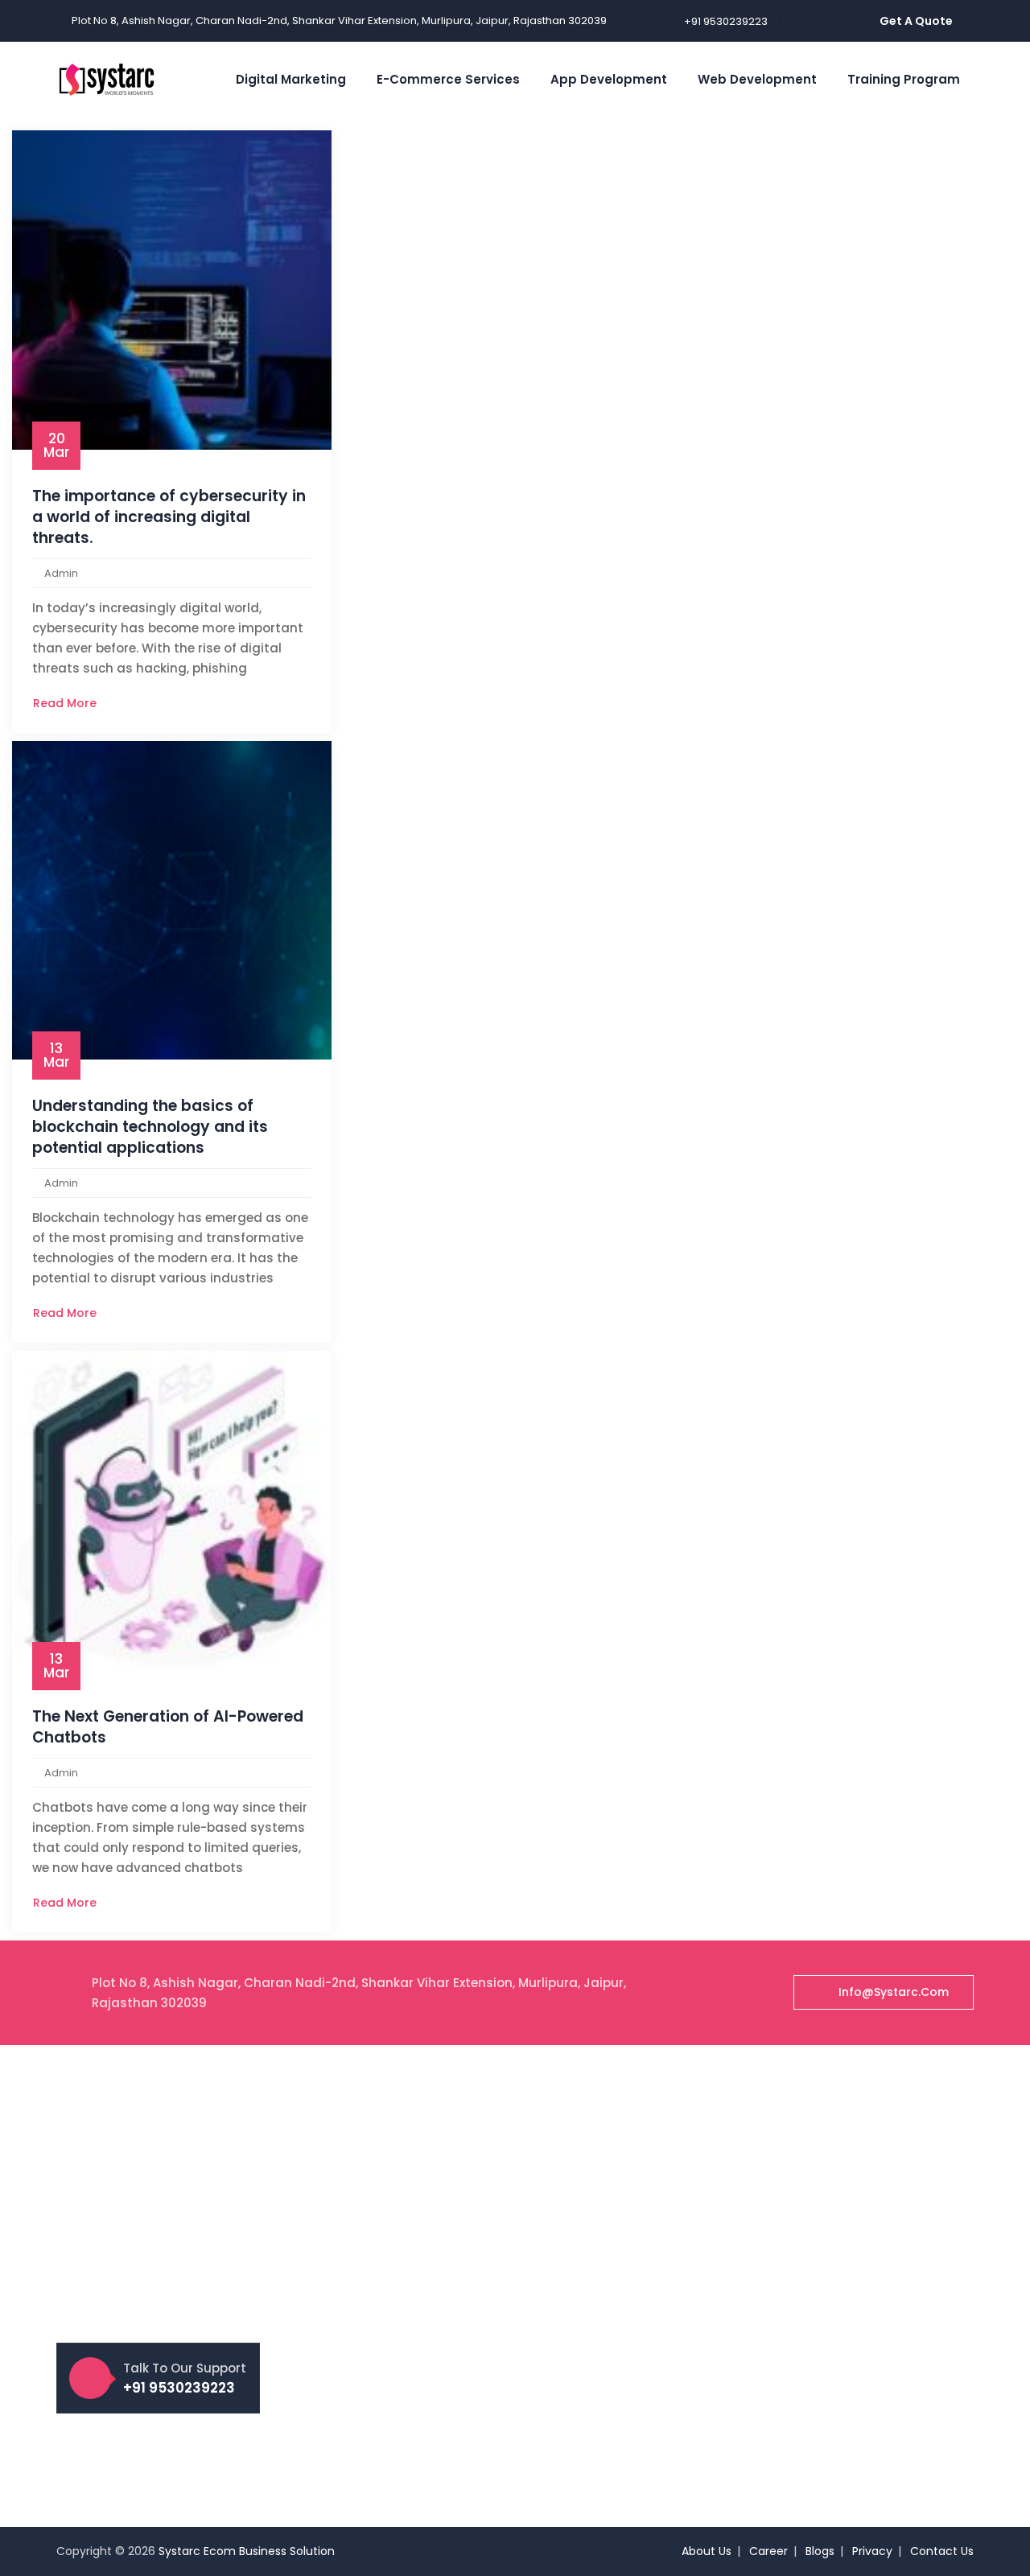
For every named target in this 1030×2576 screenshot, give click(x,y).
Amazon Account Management (394, 2134)
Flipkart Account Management (391, 2161)
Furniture (801, 2342)
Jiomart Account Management (393, 2380)
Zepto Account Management (387, 2352)
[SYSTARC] (107, 79)
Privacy (872, 2551)
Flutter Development (598, 2468)
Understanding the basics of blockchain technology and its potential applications (150, 1127)
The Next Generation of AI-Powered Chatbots (168, 1727)
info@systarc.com (894, 1992)
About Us (707, 2551)
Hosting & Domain (826, 2424)
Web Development (757, 79)
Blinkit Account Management (387, 2298)
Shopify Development (601, 2232)
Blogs (820, 2551)
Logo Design (810, 2161)
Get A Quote (916, 21)
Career (768, 2551)
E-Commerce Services (448, 79)
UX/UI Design (811, 2188)
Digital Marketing (291, 79)
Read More (66, 703)
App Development (609, 79)
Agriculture (806, 2315)
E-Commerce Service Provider (390, 2407)
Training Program (904, 79)
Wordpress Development (610, 2260)
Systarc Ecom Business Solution (247, 2551)
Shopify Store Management (383, 2270)
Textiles (797, 2369)
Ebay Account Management (384, 2325)
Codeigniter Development (613, 2315)
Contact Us (942, 2551)
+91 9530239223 (726, 21)
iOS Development (589, 2413)
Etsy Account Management (382, 2188)
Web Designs (812, 2134)
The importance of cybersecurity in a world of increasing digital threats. (169, 517)
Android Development (602, 2441)
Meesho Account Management (393, 2216)
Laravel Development (600, 2287)
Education (804, 2287)
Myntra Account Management (391, 2243)
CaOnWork (806, 2397)
